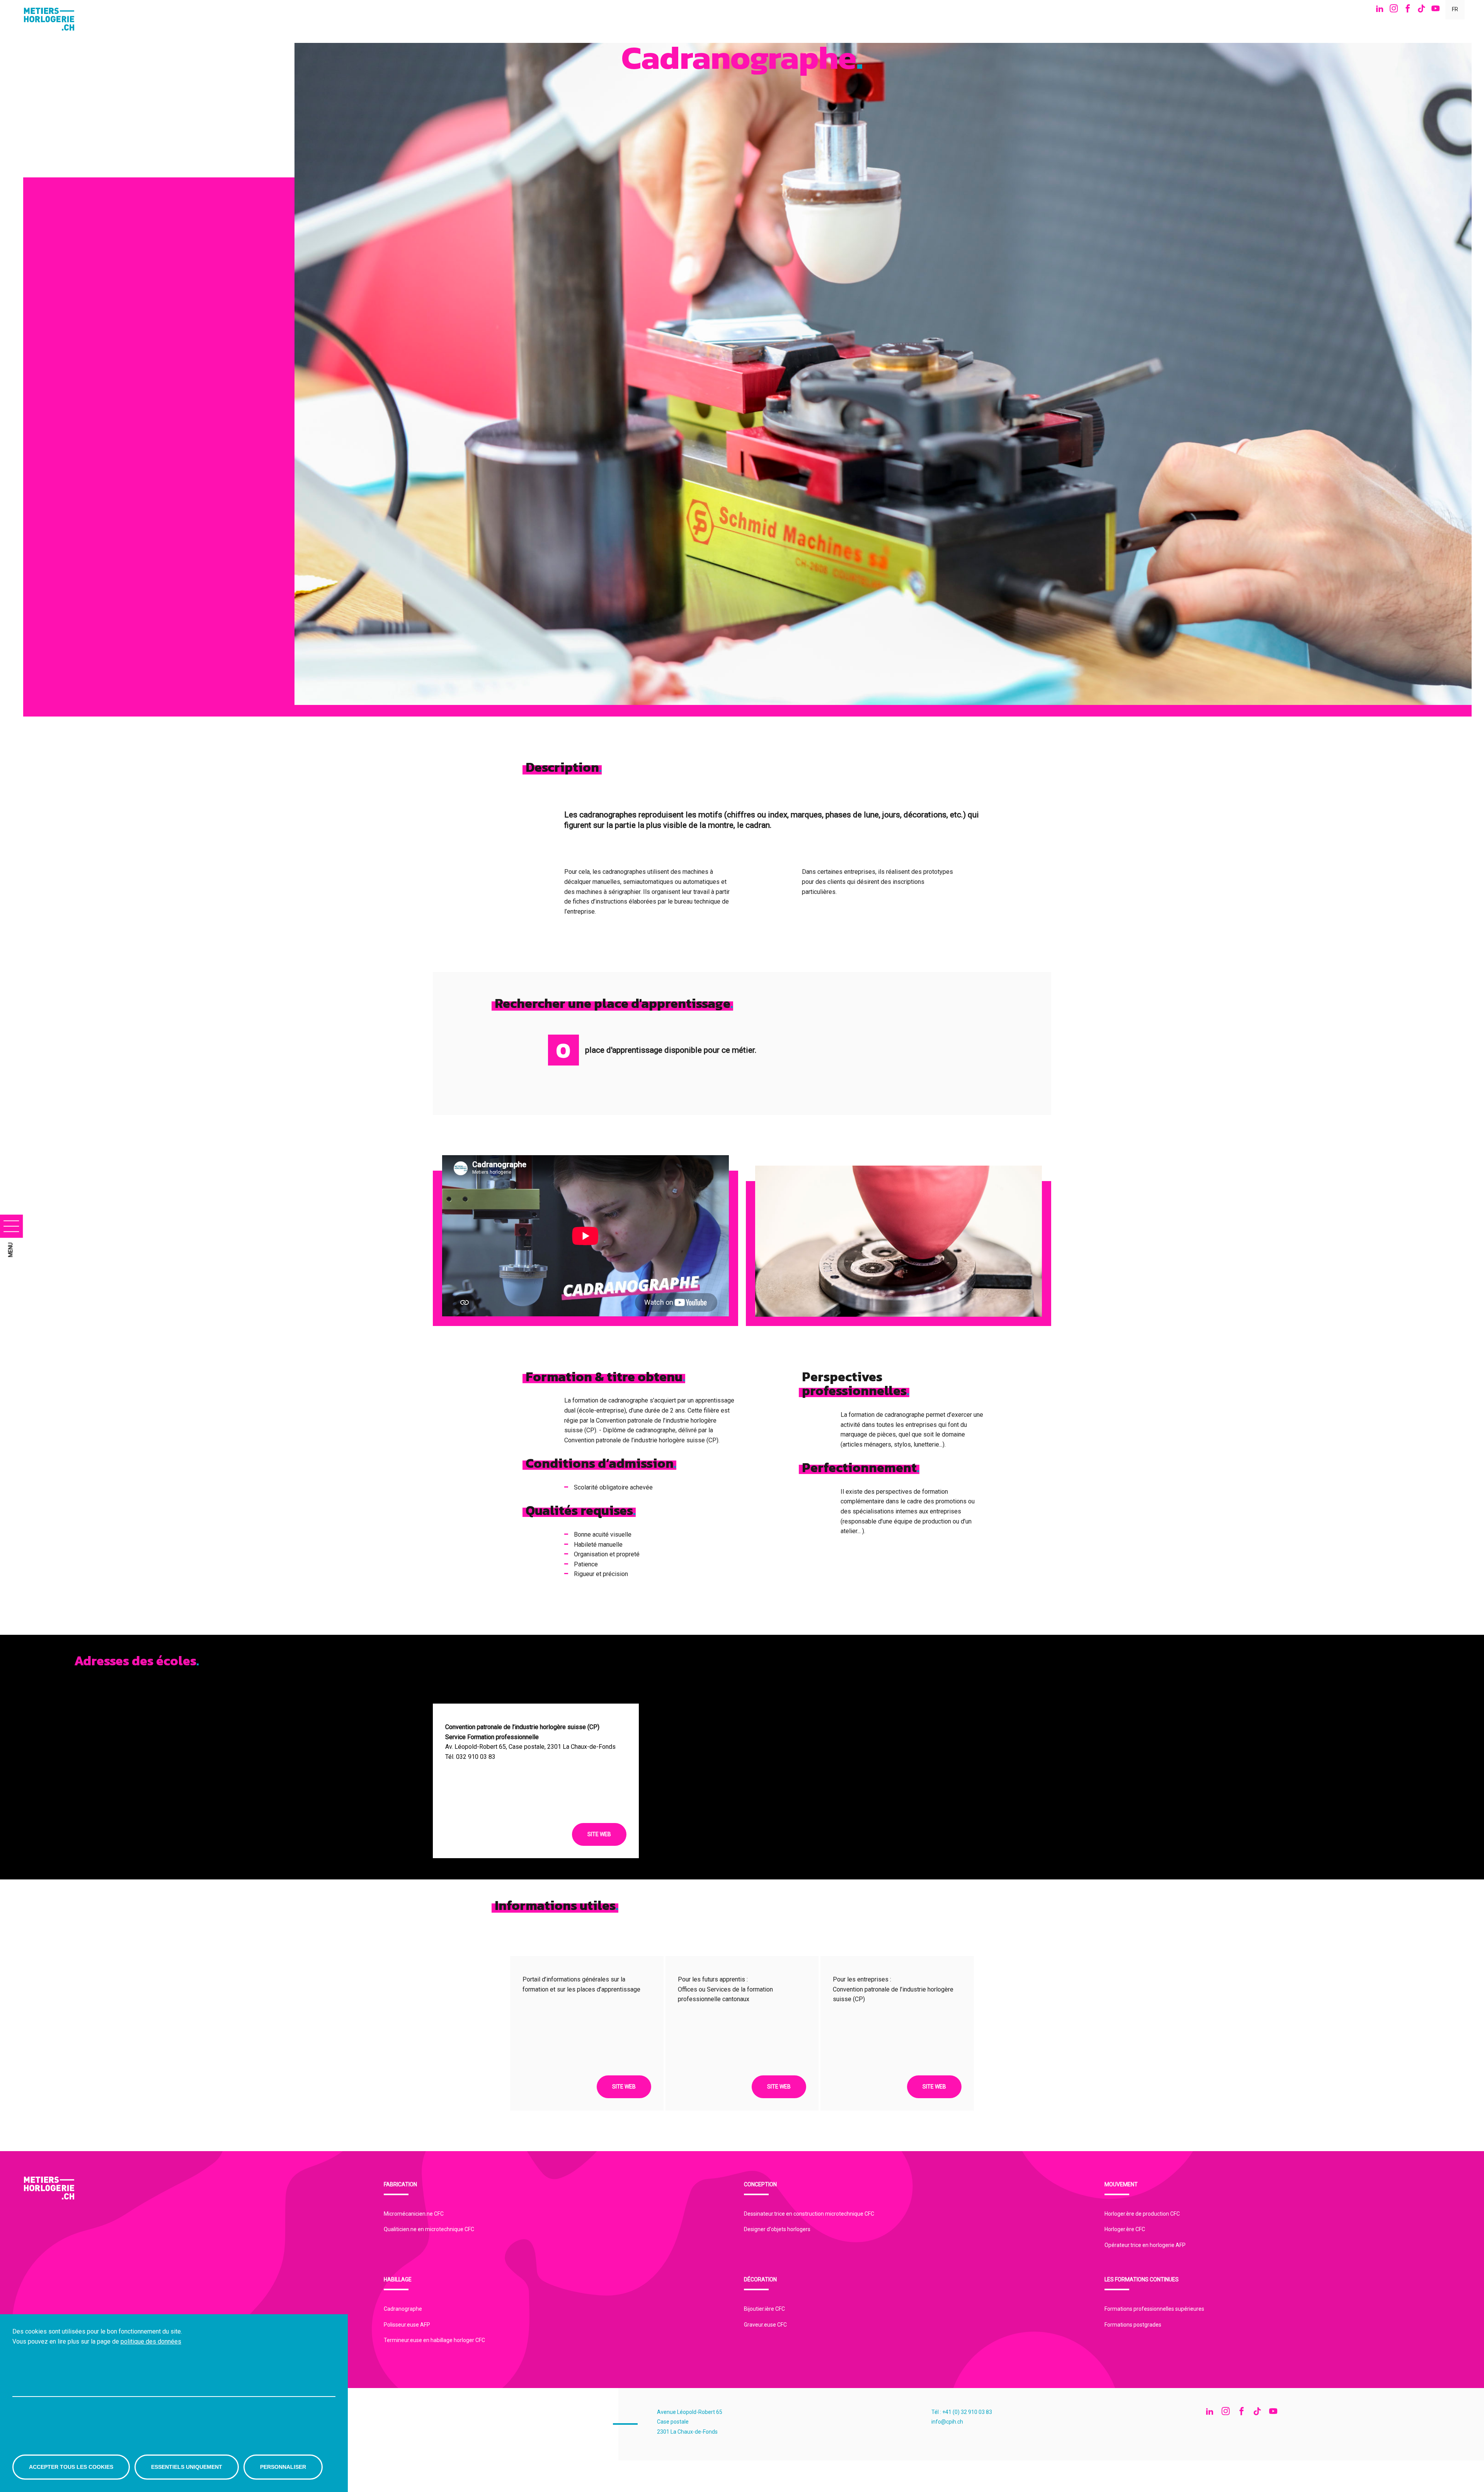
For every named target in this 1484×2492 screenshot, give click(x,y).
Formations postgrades (1133, 2325)
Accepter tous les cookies (71, 2467)
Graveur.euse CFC (765, 2325)
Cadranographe (403, 2309)
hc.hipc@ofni (947, 2422)
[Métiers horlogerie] (52, 19)
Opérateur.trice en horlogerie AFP (1145, 2245)
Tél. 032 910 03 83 (470, 1757)
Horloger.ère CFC (1125, 2229)
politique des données (151, 2341)
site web (599, 1834)
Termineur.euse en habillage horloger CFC (434, 2340)
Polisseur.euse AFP (407, 2325)
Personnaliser (283, 2467)
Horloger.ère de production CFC (1142, 2214)
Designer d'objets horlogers (777, 2229)
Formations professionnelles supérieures (1154, 2309)
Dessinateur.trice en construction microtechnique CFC (809, 2214)
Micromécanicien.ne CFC (414, 2214)
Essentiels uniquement (187, 2467)
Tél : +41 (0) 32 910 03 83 (962, 2412)
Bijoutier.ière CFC (764, 2309)
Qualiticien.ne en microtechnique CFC (429, 2229)
